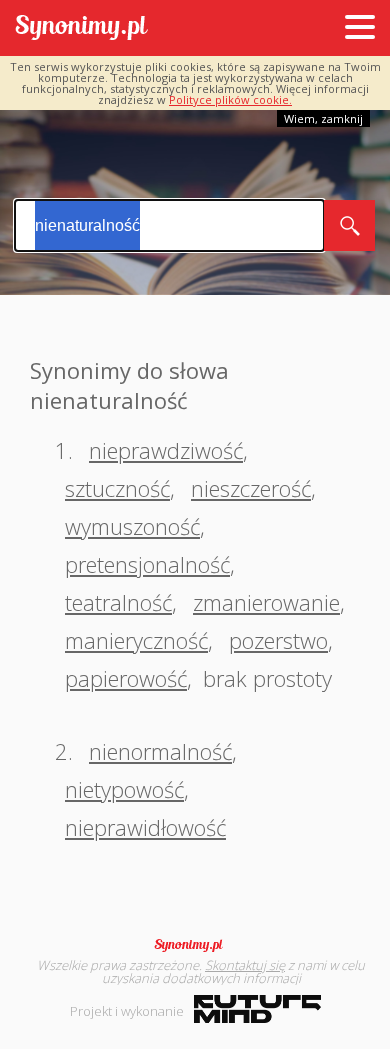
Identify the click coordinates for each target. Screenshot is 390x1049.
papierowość (126, 678)
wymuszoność (132, 526)
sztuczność (117, 488)
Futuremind (257, 1009)
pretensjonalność (147, 564)
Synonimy (195, 945)
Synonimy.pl (81, 28)
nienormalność (160, 751)
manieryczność (136, 640)
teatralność (118, 602)
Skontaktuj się (245, 965)
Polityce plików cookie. (230, 99)
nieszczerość (251, 488)
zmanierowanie (266, 602)
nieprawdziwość (166, 450)
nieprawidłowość (145, 827)
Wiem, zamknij (323, 118)
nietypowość (124, 789)
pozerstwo (278, 640)
